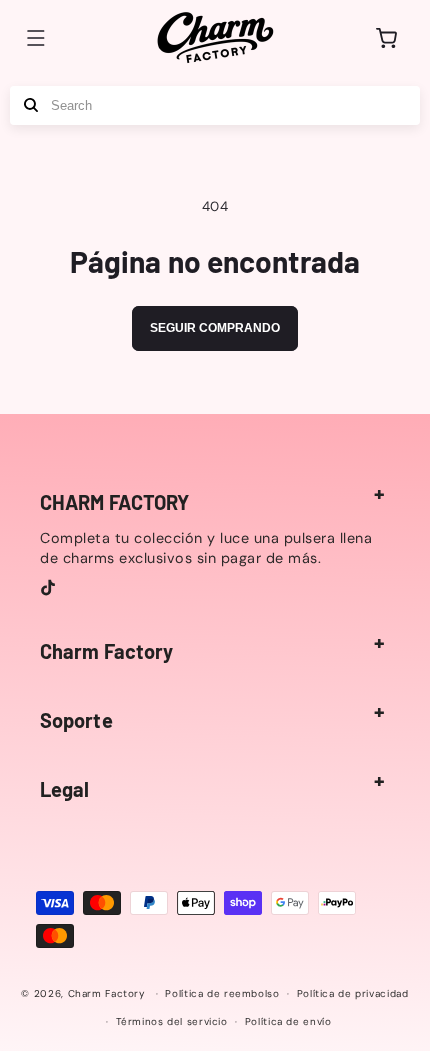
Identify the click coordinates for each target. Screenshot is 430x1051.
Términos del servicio (172, 1021)
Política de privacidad (353, 993)
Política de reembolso (222, 993)
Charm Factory (107, 993)
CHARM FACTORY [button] (114, 502)
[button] (36, 38)
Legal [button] (65, 789)
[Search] (31, 105)
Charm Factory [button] (106, 651)
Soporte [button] (76, 720)
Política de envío (288, 1021)
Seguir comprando (215, 328)
